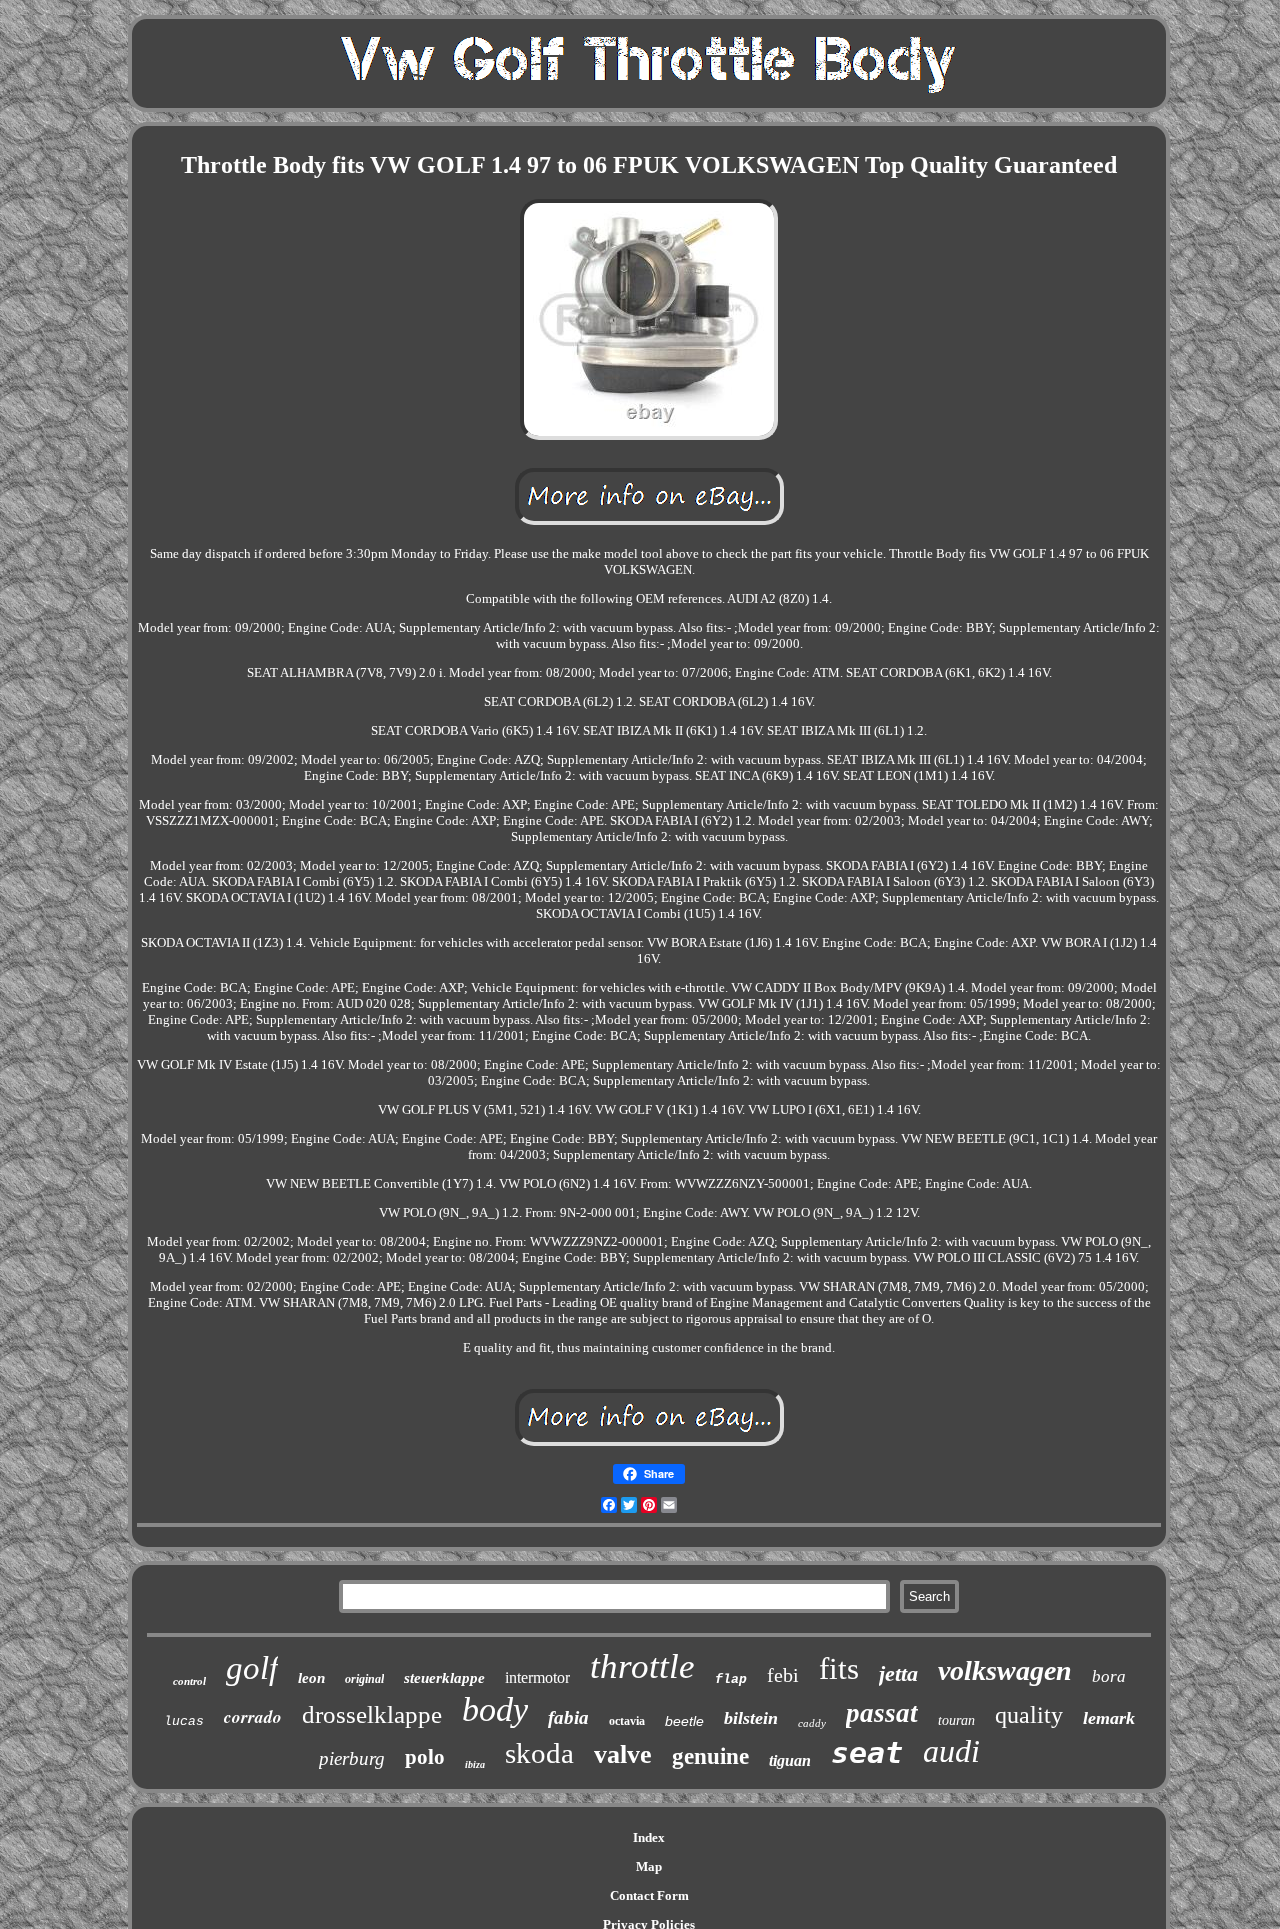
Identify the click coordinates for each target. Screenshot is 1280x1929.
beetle (684, 1721)
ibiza (475, 1764)
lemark (1109, 1718)
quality (1029, 1715)
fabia (568, 1717)
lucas (184, 1721)
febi (783, 1675)
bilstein (751, 1718)
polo (425, 1757)
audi (951, 1751)
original (364, 1679)
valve (623, 1754)
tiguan (790, 1760)
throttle (642, 1666)
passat (882, 1713)
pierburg (352, 1758)
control (189, 1681)
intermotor (537, 1677)
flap (731, 1679)
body (495, 1709)
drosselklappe (372, 1714)
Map (649, 1866)
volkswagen (1005, 1670)
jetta (898, 1673)
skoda (539, 1753)
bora (1109, 1676)
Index (649, 1837)
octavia (627, 1721)
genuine (710, 1756)
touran (956, 1720)
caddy (812, 1723)
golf (252, 1668)
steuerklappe (444, 1678)
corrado (253, 1717)
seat (867, 1752)
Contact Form (649, 1895)
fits (839, 1668)
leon (311, 1678)
